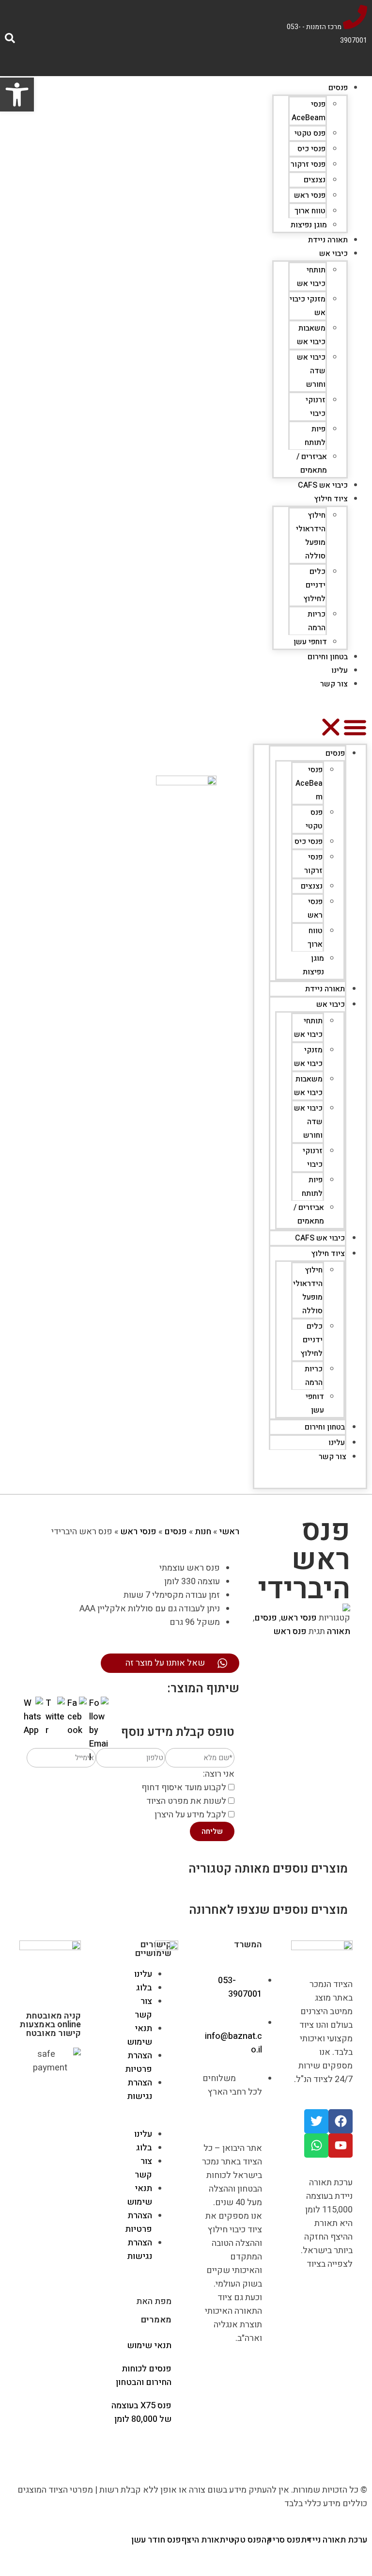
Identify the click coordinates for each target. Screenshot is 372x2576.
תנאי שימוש (139, 2035)
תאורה (339, 1631)
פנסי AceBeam (309, 783)
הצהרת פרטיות (139, 2062)
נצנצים (315, 180)
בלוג (144, 1988)
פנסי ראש (310, 195)
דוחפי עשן (310, 642)
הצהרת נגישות (139, 2090)
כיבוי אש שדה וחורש (311, 371)
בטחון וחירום (328, 657)
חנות (203, 1532)
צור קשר (334, 684)
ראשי (229, 1532)
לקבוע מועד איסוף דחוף (184, 1788)
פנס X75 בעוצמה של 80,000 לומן (141, 2412)
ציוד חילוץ (331, 499)
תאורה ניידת (328, 240)
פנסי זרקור (308, 164)
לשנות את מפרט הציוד (186, 1801)
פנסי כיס (311, 149)
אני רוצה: (219, 1774)
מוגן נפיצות (309, 225)
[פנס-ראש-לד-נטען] (297, 1607)
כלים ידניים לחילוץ (314, 585)
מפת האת (154, 2301)
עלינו (340, 670)
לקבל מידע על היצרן (190, 1815)
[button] (310, 729)
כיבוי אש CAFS (323, 485)
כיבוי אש (333, 254)
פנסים (338, 88)
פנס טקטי (310, 133)
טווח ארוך (310, 211)
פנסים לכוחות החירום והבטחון (144, 2376)
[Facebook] (341, 2121)
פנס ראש (290, 1631)
